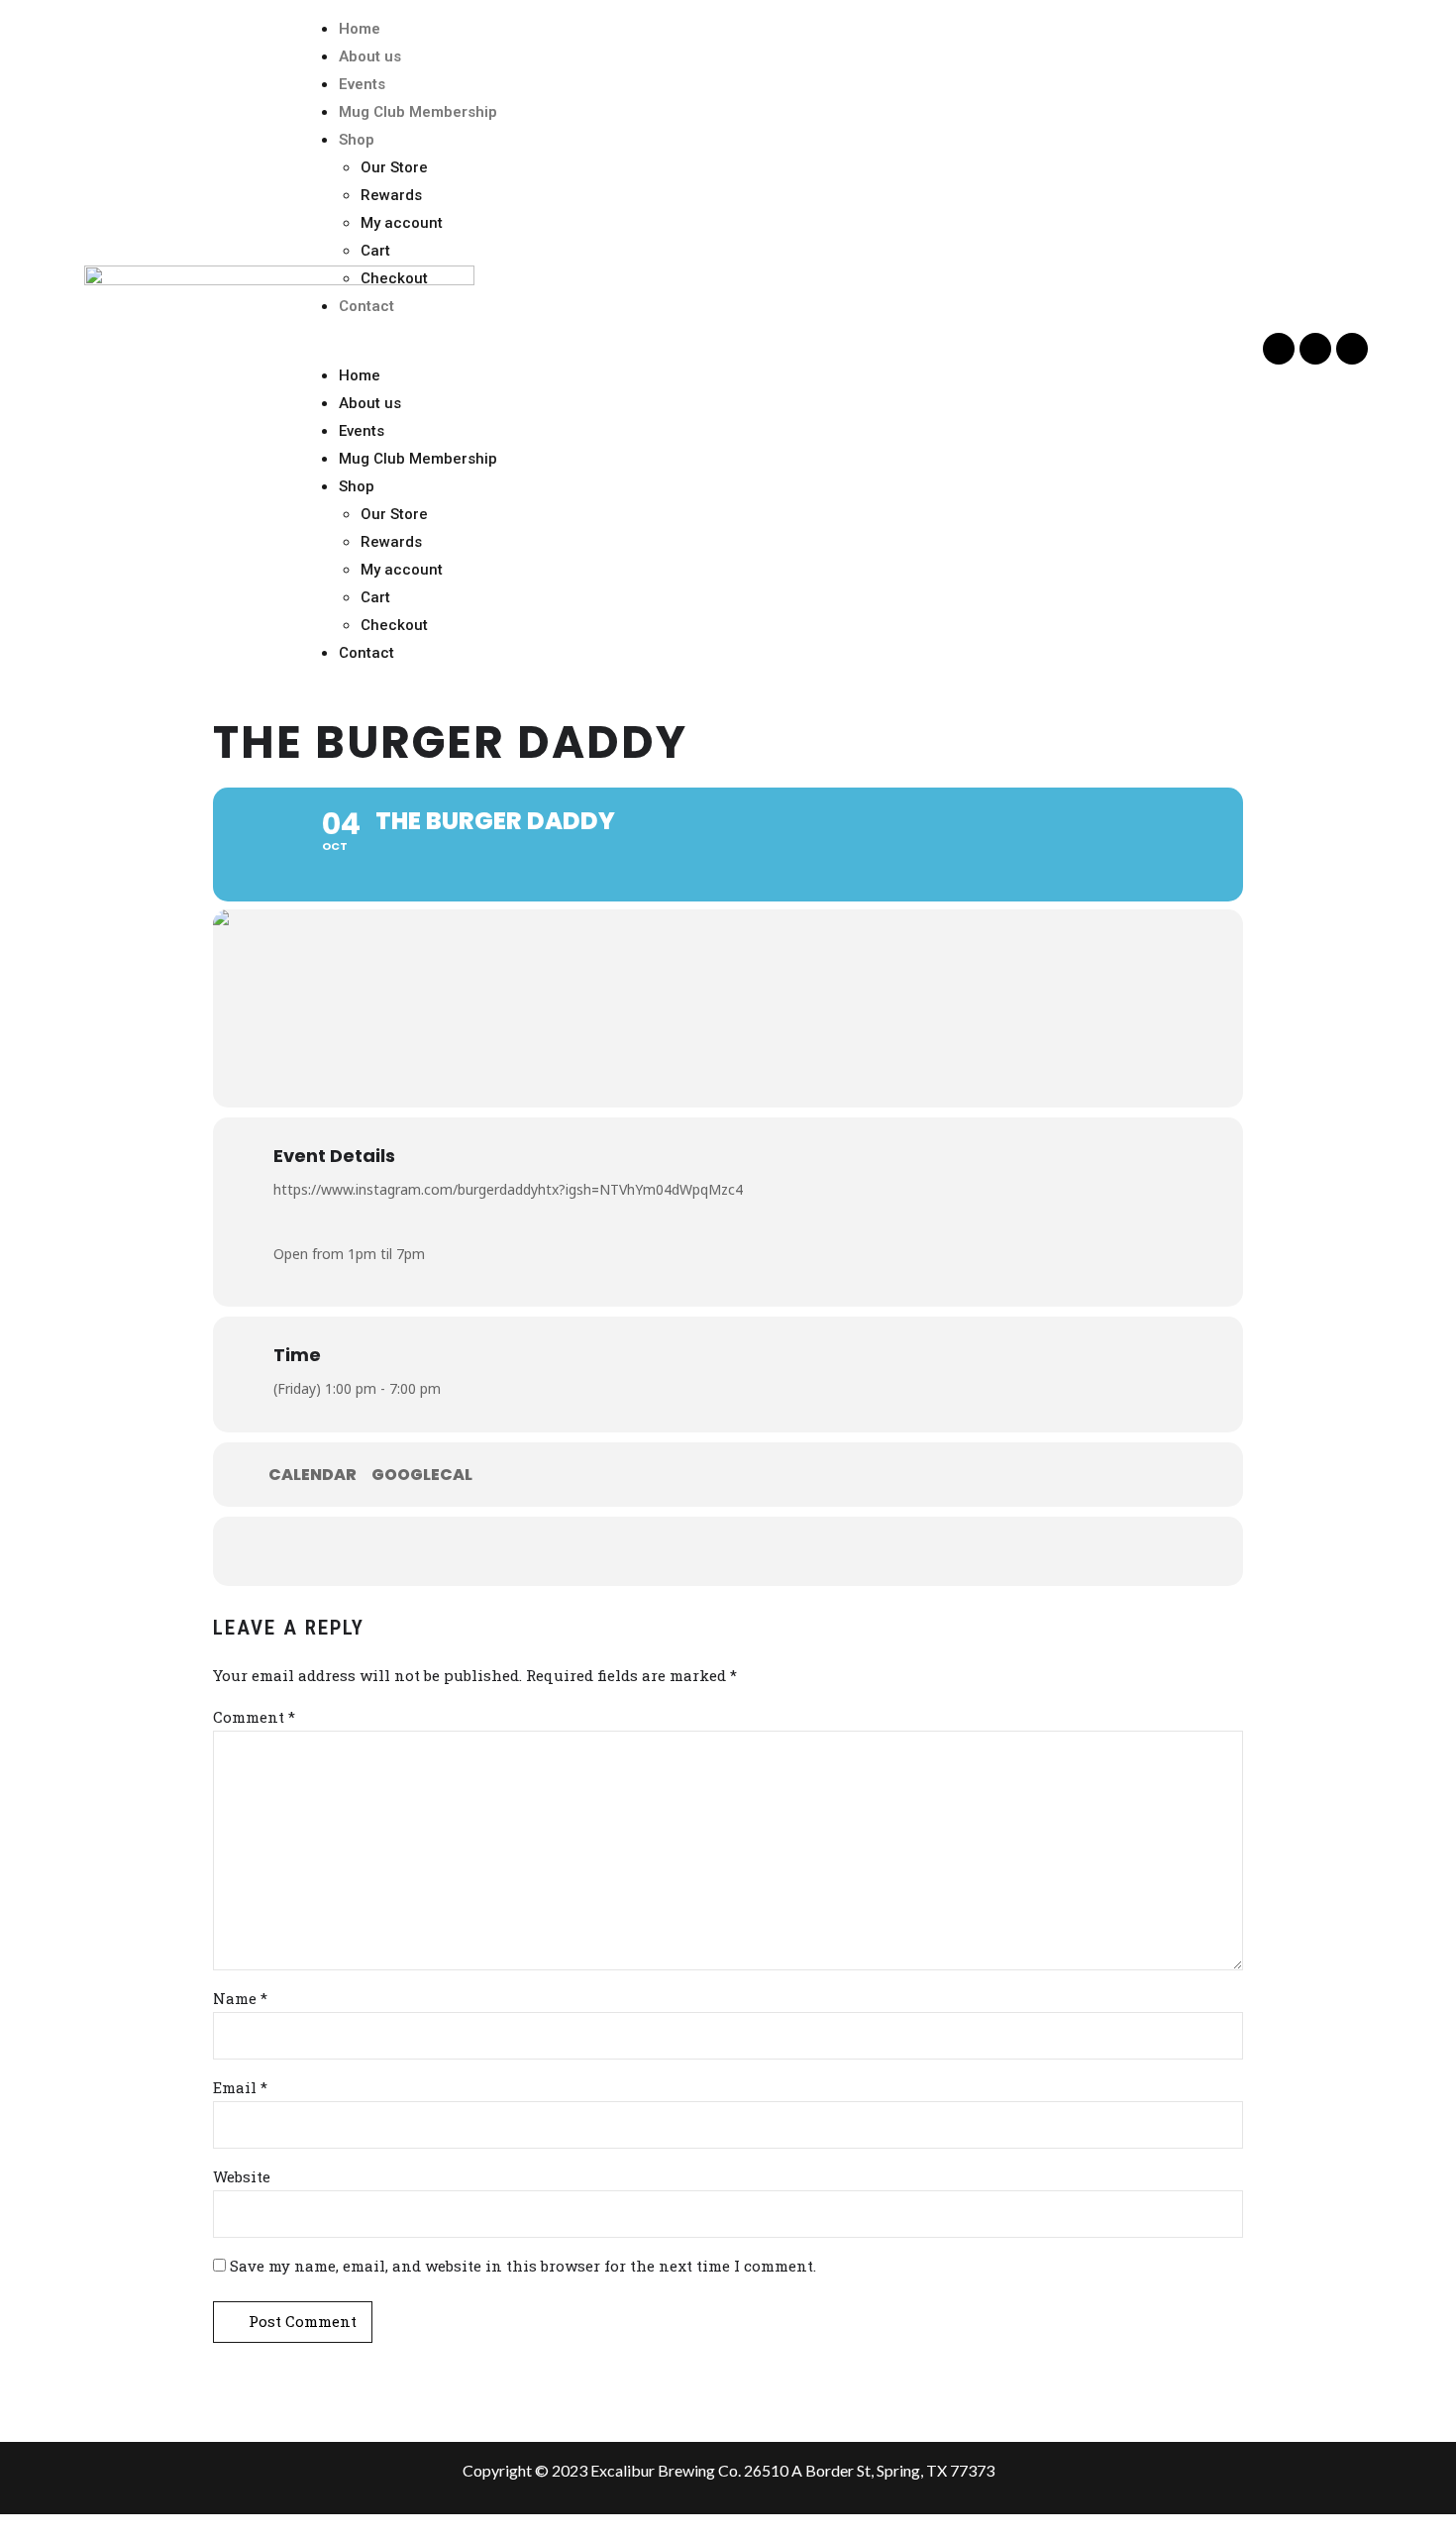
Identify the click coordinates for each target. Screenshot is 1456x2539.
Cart (375, 251)
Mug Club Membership (418, 112)
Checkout (394, 278)
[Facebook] (1279, 349)
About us (370, 56)
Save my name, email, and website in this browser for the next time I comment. (523, 2266)
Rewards (391, 195)
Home (360, 29)
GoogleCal (422, 1475)
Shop (357, 140)
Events (362, 84)
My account (402, 223)
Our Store (394, 167)
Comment (254, 1717)
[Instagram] (1352, 349)
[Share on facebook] (669, 1551)
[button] (778, 348)
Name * (240, 1998)
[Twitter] (1315, 349)
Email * (240, 2087)
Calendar (312, 1475)
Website (242, 2176)
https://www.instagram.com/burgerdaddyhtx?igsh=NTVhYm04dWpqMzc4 (508, 1189)
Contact (366, 306)
